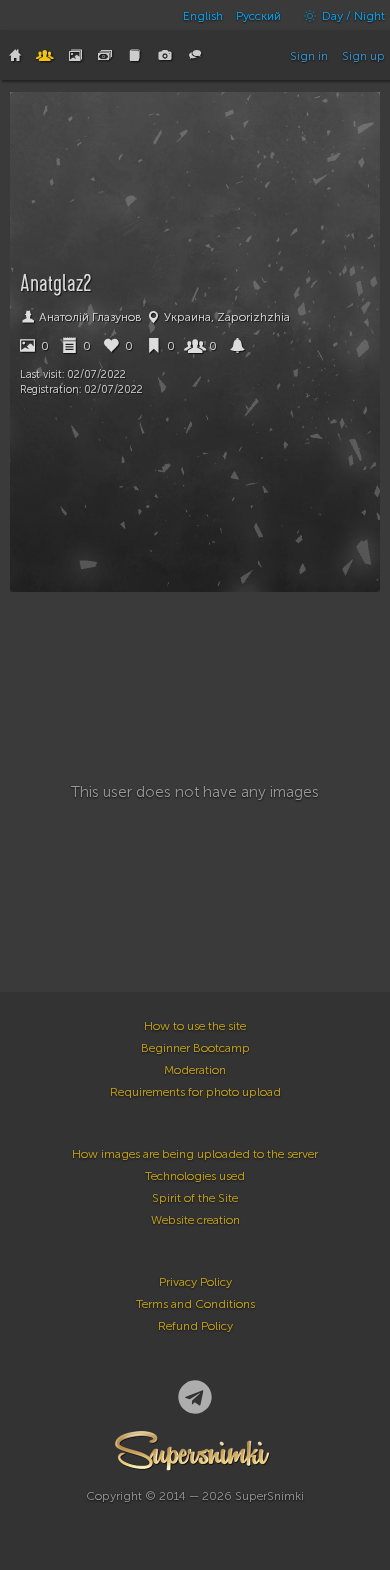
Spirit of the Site (195, 1198)
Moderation (195, 1070)
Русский (258, 16)
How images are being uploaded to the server (195, 1154)
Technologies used (195, 1176)
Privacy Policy (195, 1282)
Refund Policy (195, 1326)
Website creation (195, 1220)
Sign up (363, 56)
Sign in (309, 56)
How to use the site (195, 1026)
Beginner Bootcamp (195, 1048)
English (203, 16)
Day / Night (352, 16)
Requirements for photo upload (195, 1092)
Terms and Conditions (195, 1304)
